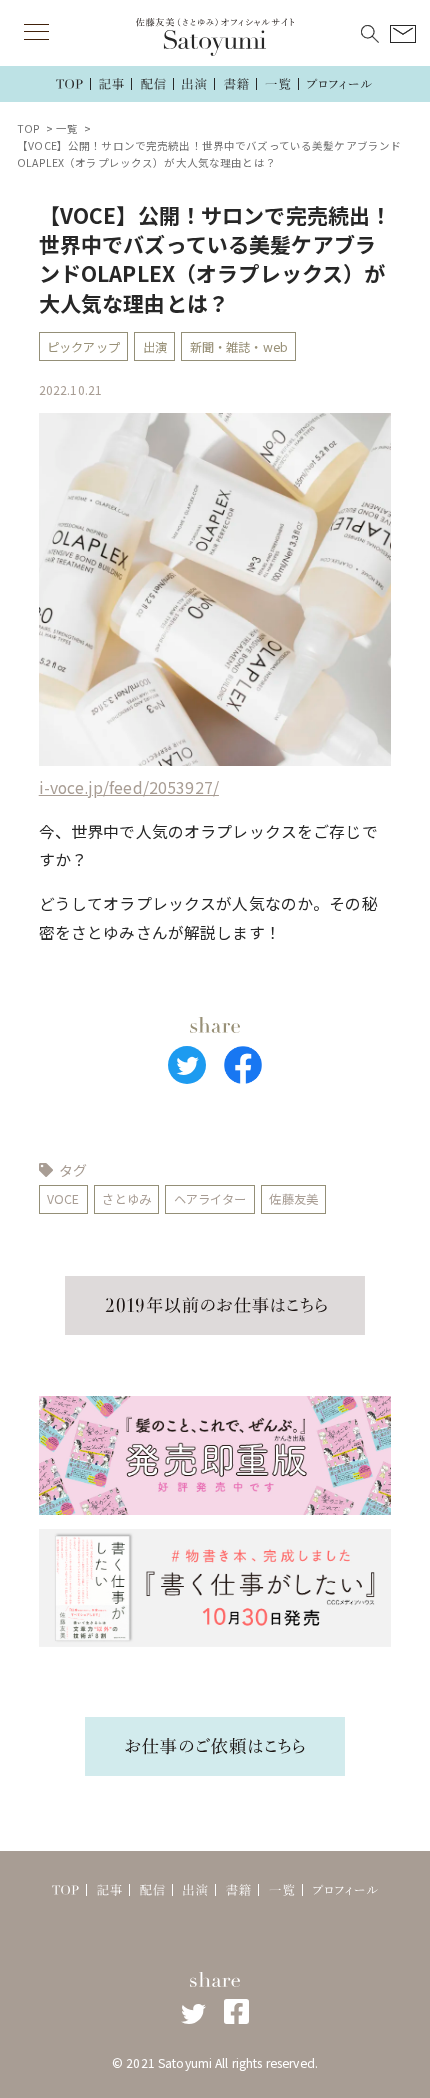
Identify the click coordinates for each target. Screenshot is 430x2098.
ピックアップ (83, 347)
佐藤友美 (293, 1199)
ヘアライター (210, 1199)
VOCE (63, 1199)
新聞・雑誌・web (239, 347)
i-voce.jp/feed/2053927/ (129, 787)
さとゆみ (126, 1199)
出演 (155, 347)
